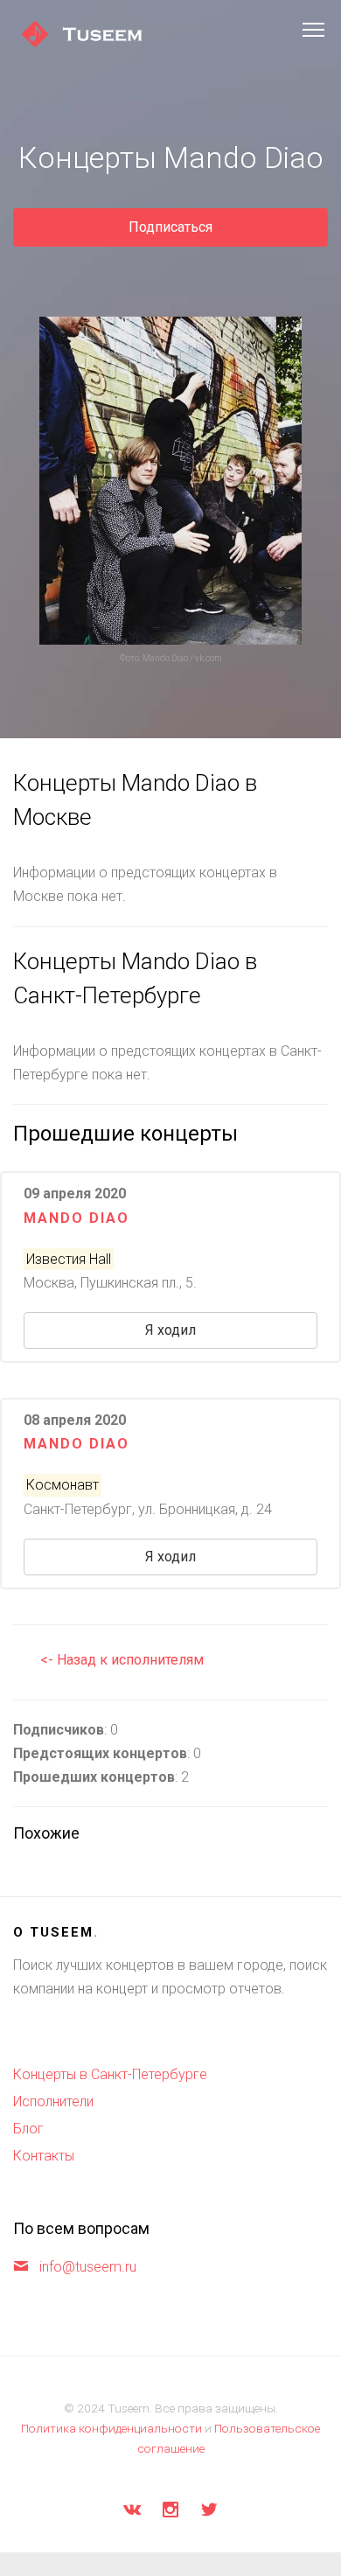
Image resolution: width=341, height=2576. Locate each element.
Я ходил (170, 1330)
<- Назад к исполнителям (122, 1660)
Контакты (44, 2156)
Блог (28, 2129)
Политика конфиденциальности (111, 2428)
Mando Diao (77, 1218)
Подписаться (170, 227)
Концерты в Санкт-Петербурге (110, 2074)
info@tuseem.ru (88, 2267)
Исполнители (53, 2101)
